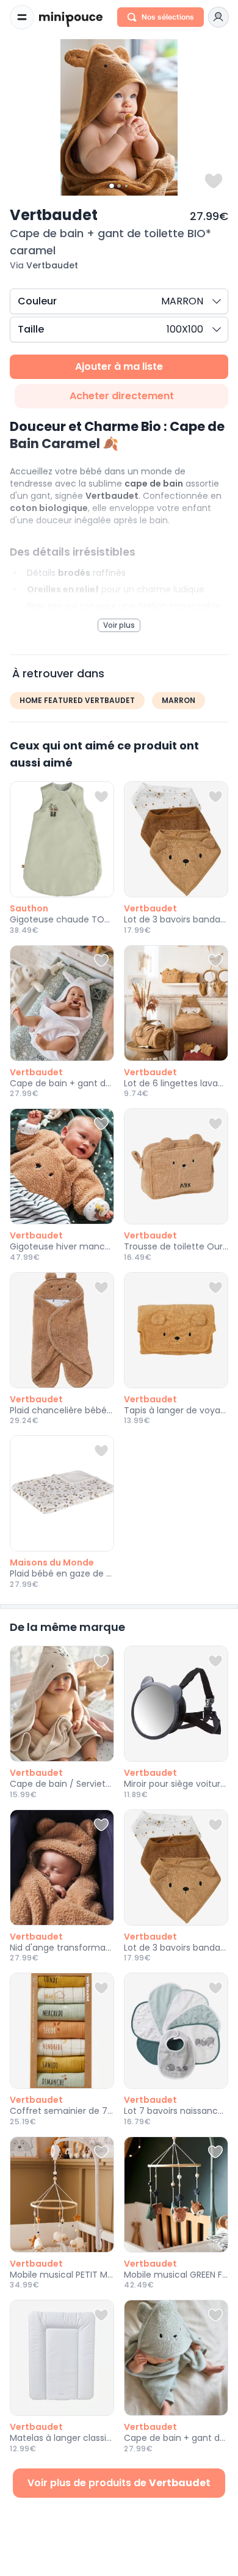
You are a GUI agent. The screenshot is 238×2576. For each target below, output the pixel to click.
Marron (179, 700)
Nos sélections (168, 17)
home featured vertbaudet (77, 700)
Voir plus (119, 625)
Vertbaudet (54, 215)
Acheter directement (122, 396)
